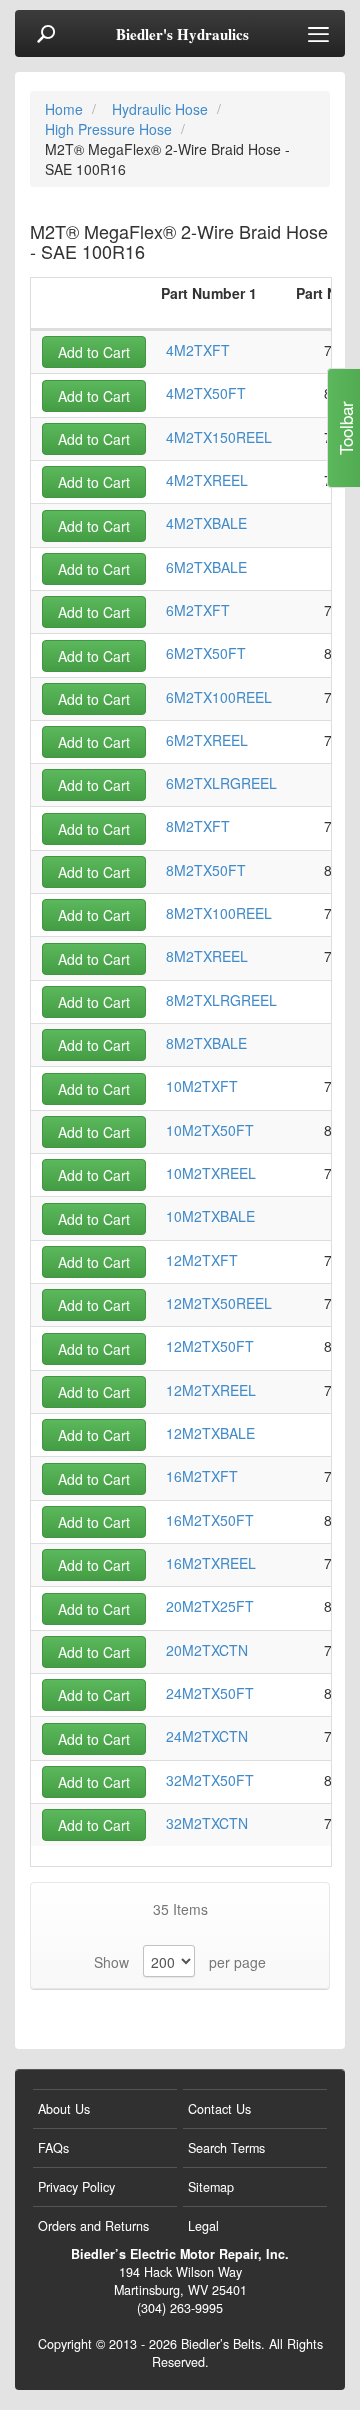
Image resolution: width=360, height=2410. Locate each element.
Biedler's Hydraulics (182, 34)
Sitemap (211, 2187)
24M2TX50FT (210, 1693)
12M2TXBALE (210, 1433)
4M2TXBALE (206, 523)
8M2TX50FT (206, 870)
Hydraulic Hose (162, 109)
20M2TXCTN (207, 1650)
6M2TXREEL (207, 740)
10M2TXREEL (211, 1173)
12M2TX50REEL (219, 1303)
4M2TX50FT (206, 393)
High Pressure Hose (110, 129)
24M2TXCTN (207, 1736)
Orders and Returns (93, 2226)
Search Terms (226, 2148)
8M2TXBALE (206, 1043)
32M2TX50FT (210, 1780)
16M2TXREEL (211, 1563)
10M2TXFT (202, 1086)
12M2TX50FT (210, 1346)
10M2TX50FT (210, 1130)
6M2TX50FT (206, 653)
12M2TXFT (202, 1260)
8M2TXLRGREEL (221, 1000)
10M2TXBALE (210, 1216)
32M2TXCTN (207, 1823)
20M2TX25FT (210, 1606)
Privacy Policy (76, 2187)
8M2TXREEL (207, 956)
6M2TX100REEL (219, 697)
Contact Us (219, 2109)
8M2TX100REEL (219, 913)
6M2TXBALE (206, 567)
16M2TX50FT (210, 1520)
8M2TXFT (198, 826)
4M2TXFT (198, 350)
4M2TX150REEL (219, 437)
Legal (203, 2226)
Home (66, 109)
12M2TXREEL (211, 1390)
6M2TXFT (198, 610)
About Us (64, 2109)
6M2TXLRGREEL (221, 783)
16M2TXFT (202, 1476)
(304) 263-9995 (180, 2308)
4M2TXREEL (207, 480)
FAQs (53, 2148)
